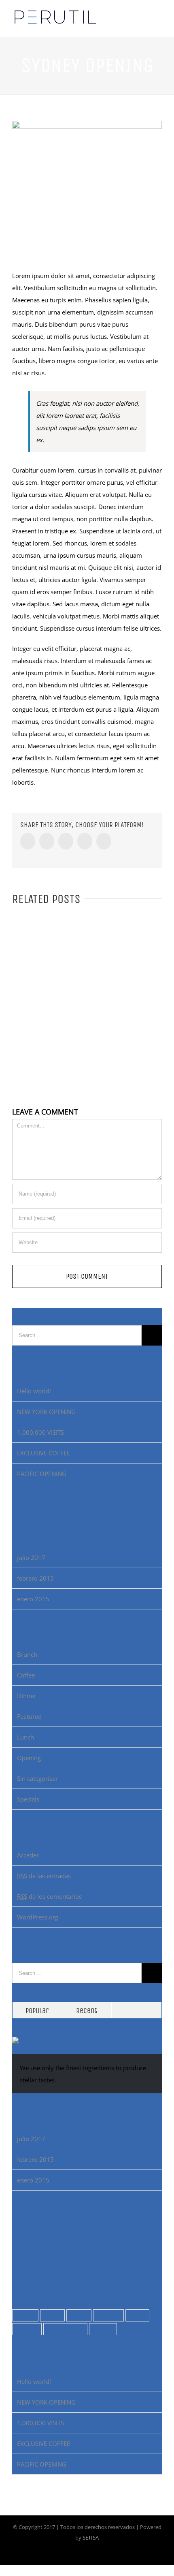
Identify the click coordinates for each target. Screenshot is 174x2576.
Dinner (27, 1696)
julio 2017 (31, 1558)
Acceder (28, 1855)
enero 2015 (33, 1599)
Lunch (25, 1737)
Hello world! (34, 1391)
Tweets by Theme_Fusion (47, 2267)
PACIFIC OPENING (42, 1474)
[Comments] (137, 2010)
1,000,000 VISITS (40, 1432)
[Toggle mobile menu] (159, 25)
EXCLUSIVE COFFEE (43, 1453)
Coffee (26, 1675)
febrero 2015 (35, 1578)
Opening (29, 1758)
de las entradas (44, 1876)
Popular (37, 2011)
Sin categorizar (37, 1778)
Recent (87, 2011)
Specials (28, 1799)
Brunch (27, 1654)
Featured (29, 1716)
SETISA (91, 2537)
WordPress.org (38, 1917)
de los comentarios (49, 1896)
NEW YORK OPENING (46, 1412)
